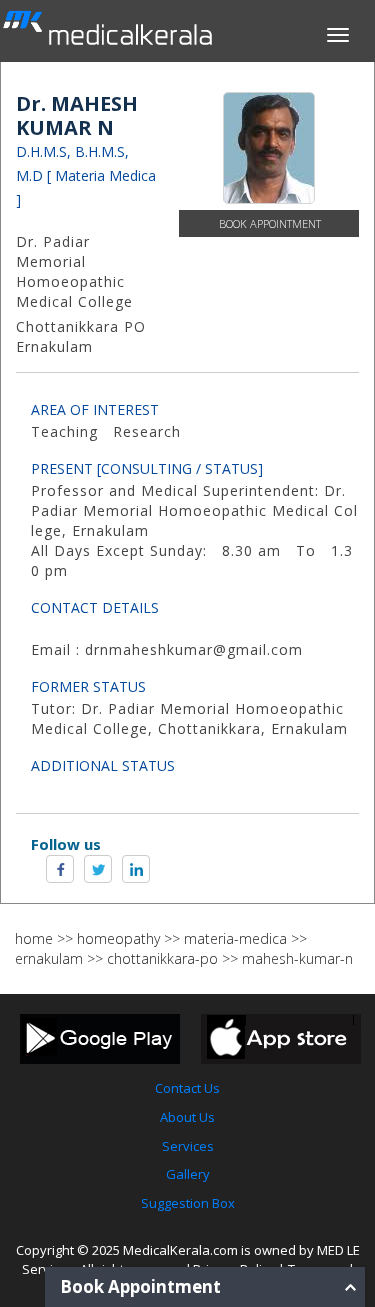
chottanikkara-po (162, 958)
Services (188, 1146)
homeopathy (118, 938)
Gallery (188, 1174)
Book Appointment (270, 223)
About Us (187, 1117)
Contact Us (187, 1088)
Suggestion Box (188, 1203)
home (34, 938)
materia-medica (235, 938)
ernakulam (49, 958)
